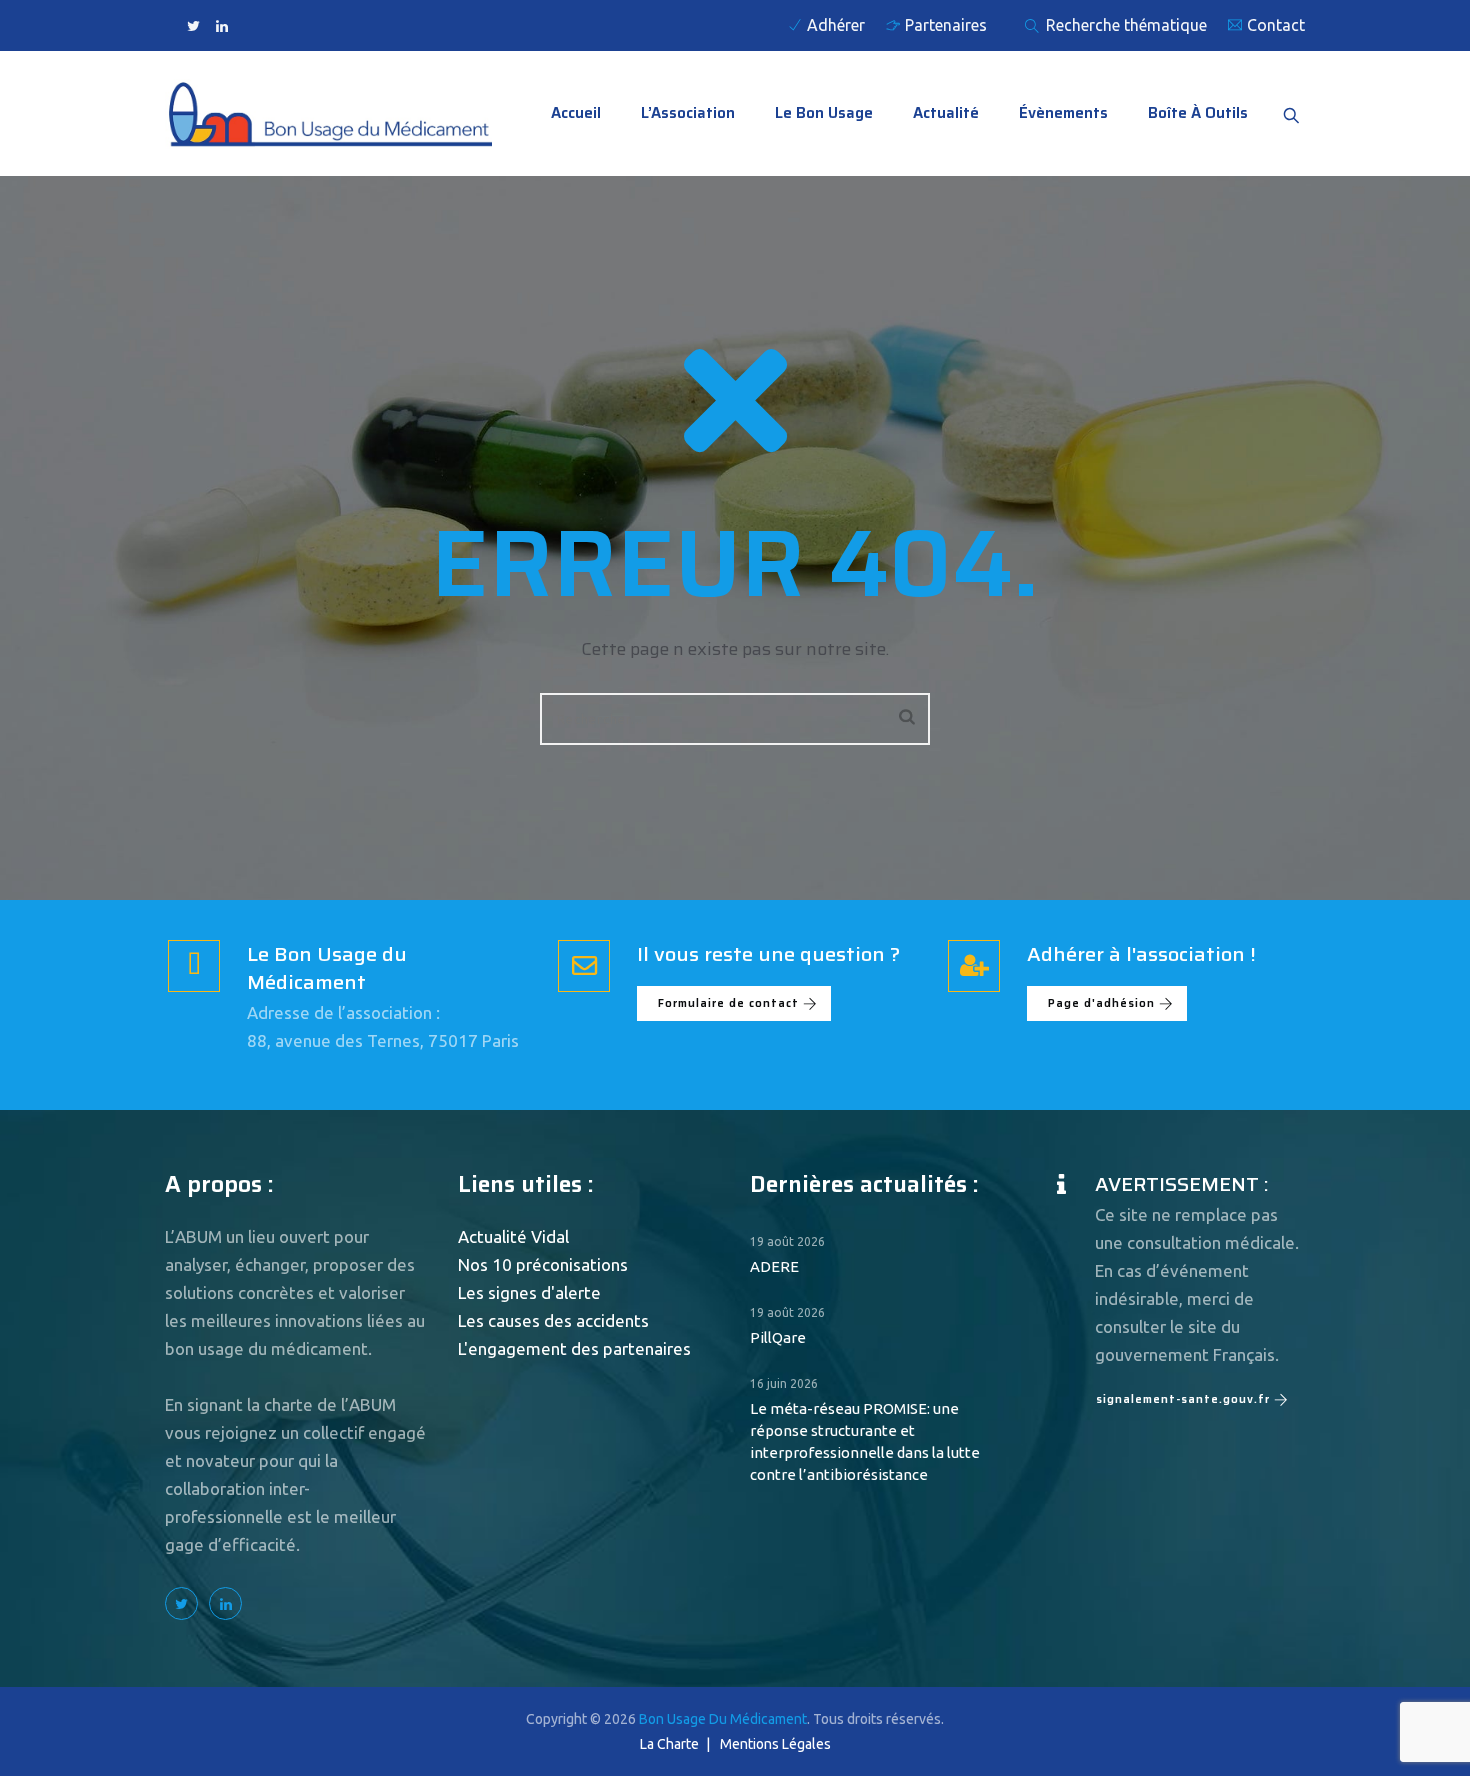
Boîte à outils (1198, 113)
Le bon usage (824, 113)
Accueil (576, 113)
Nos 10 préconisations (543, 1264)
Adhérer (836, 25)
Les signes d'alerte (529, 1292)
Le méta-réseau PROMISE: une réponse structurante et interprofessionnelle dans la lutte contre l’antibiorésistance (865, 1441)
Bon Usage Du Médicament (723, 1719)
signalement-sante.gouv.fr (1183, 1399)
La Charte (669, 1744)
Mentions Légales (775, 1744)
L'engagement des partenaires (574, 1348)
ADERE (774, 1266)
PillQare (778, 1337)
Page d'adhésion (1101, 1003)
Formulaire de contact (728, 1003)
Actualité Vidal (513, 1236)
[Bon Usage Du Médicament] (328, 113)
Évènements (1063, 113)
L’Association (688, 113)
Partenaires (946, 25)
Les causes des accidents (553, 1320)
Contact (1276, 25)
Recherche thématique (1124, 25)
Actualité (946, 113)
